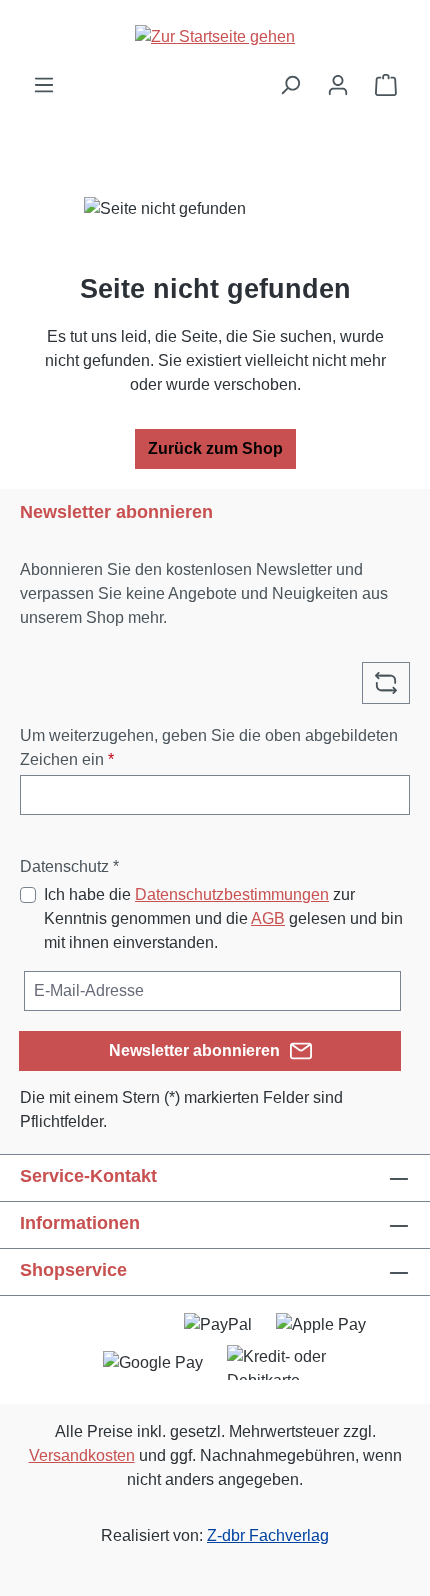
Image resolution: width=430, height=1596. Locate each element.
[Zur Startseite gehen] (215, 36)
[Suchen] (290, 85)
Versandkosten (82, 1455)
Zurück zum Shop (215, 448)
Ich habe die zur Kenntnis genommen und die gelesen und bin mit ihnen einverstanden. (223, 918)
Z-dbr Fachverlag (268, 1535)
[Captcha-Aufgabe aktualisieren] (386, 683)
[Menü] (44, 85)
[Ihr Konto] (338, 85)
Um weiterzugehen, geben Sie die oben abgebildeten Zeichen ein (209, 747)
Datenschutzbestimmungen (232, 894)
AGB (268, 918)
